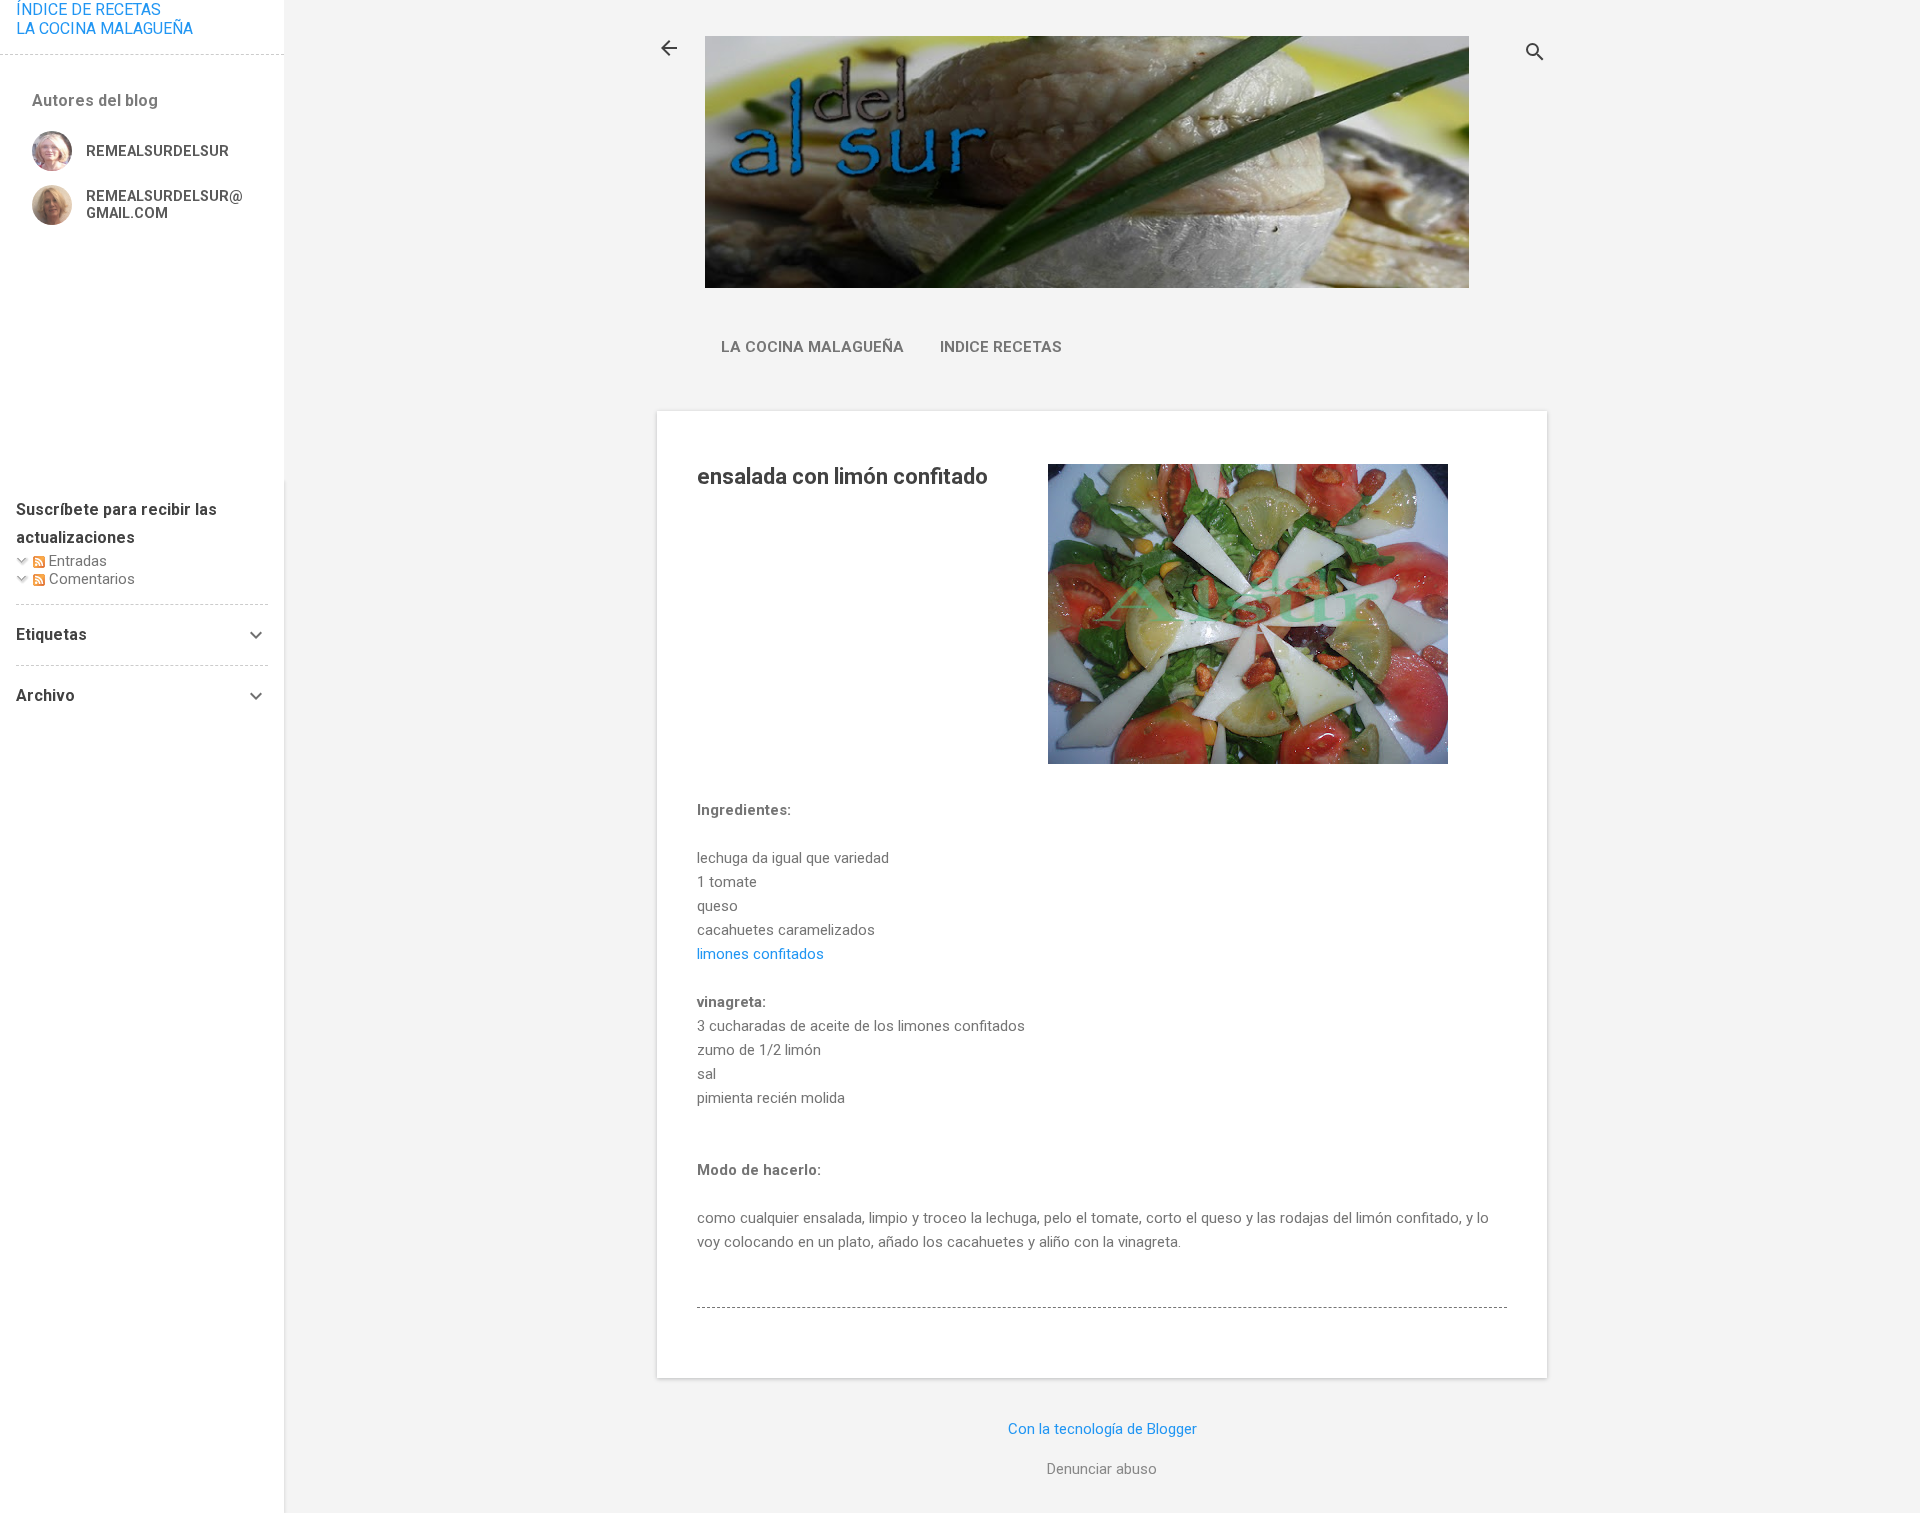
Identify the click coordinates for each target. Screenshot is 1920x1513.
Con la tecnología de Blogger (1102, 1429)
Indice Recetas (1001, 347)
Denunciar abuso (1102, 1469)
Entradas (76, 561)
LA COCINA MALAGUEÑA (104, 28)
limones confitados (760, 954)
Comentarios (90, 579)
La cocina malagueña (812, 347)
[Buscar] (1535, 54)
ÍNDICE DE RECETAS (88, 9)
